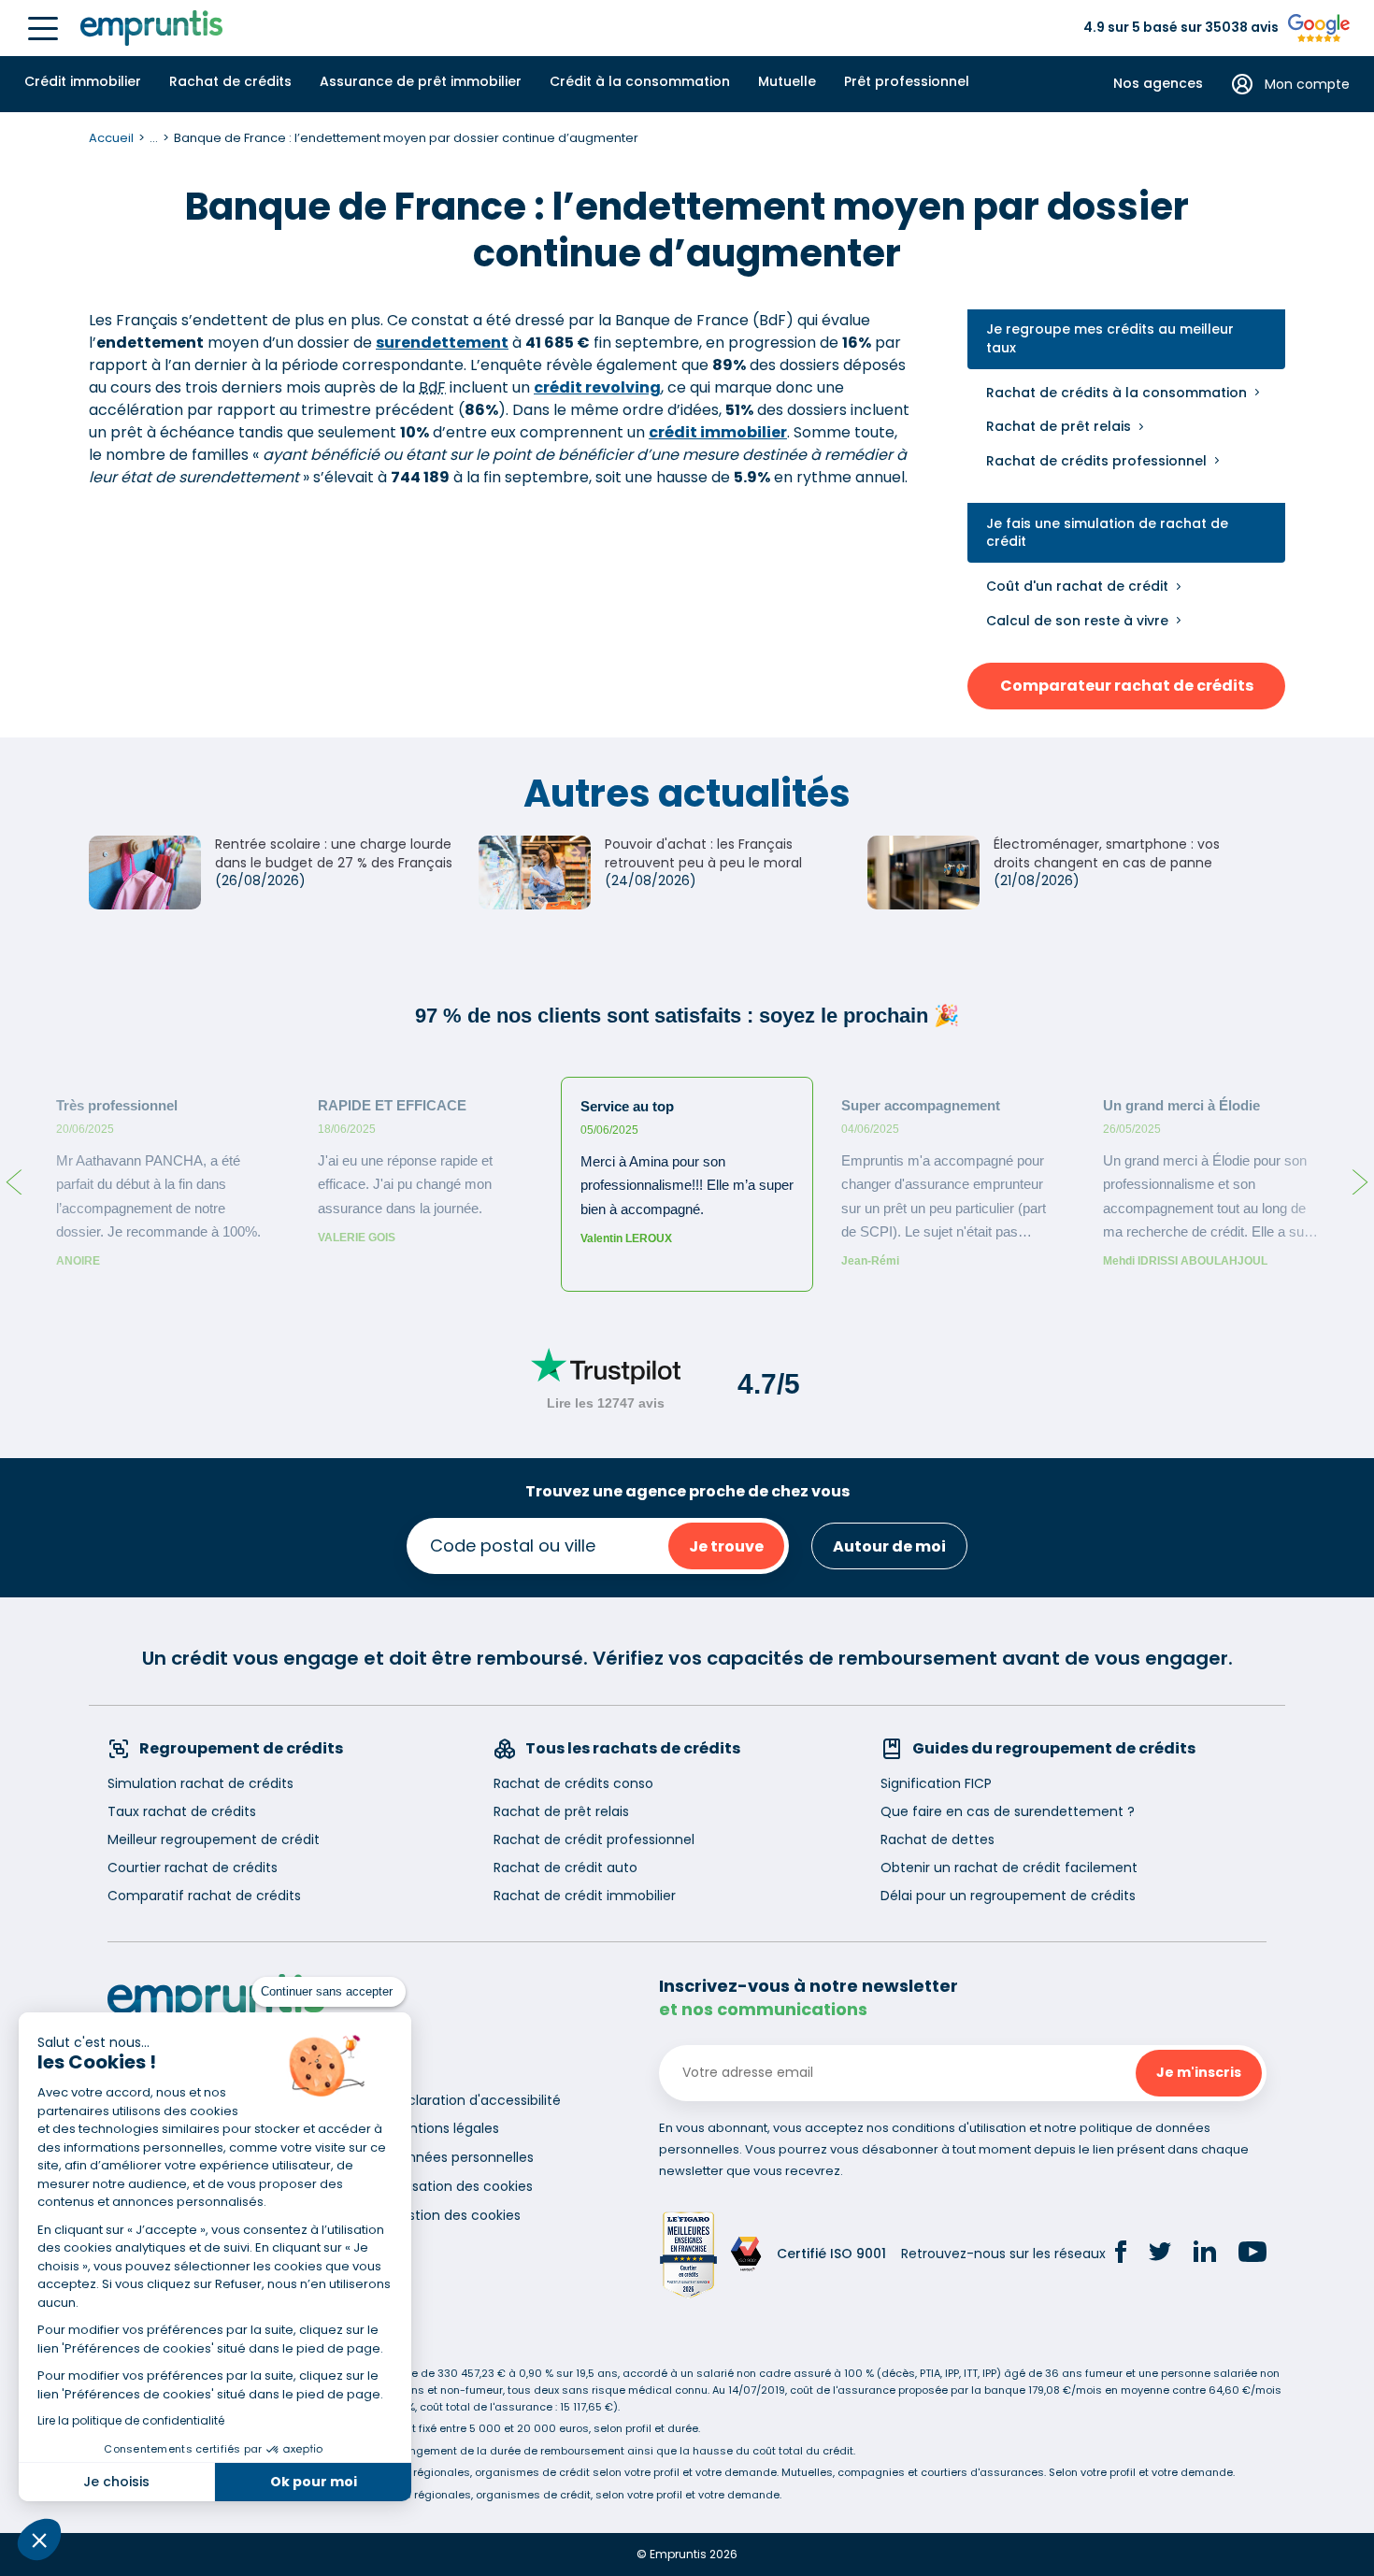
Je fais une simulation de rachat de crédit (1107, 533)
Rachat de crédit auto (565, 1868)
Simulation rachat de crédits (200, 1783)
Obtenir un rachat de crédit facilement (1009, 1868)
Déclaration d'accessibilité (475, 2100)
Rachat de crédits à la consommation (1116, 393)
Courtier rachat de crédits (193, 1868)
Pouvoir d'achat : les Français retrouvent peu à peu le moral (703, 853)
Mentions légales (444, 2128)
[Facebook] (1121, 2254)
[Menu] (43, 29)
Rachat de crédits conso (573, 1783)
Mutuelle (787, 81)
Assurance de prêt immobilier (421, 81)
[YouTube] (1252, 2254)
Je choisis (116, 2482)
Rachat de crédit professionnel (594, 1839)
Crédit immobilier (83, 81)
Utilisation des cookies (461, 2186)
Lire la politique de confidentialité (131, 2420)
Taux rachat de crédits (182, 1811)
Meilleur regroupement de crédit (214, 1839)
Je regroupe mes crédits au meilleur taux (1110, 339)
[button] (39, 2540)
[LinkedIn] (1205, 2254)
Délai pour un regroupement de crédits (1008, 1896)
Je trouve (726, 1546)
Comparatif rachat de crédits (204, 1896)
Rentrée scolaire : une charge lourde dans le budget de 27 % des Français (334, 853)
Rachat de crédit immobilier (585, 1896)
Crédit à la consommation (640, 81)
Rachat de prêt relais (1059, 426)
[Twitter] (1160, 2254)
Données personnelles (462, 2157)
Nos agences (1158, 84)
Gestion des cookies (455, 2215)
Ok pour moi (314, 2482)
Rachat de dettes (937, 1839)
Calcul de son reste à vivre (1077, 621)
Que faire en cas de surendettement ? (1008, 1811)
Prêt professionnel (907, 81)
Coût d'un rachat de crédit (1077, 586)
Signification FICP (936, 1783)
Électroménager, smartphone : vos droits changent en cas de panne (1107, 853)
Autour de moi (889, 1546)
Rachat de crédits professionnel (1096, 461)
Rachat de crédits (230, 81)
